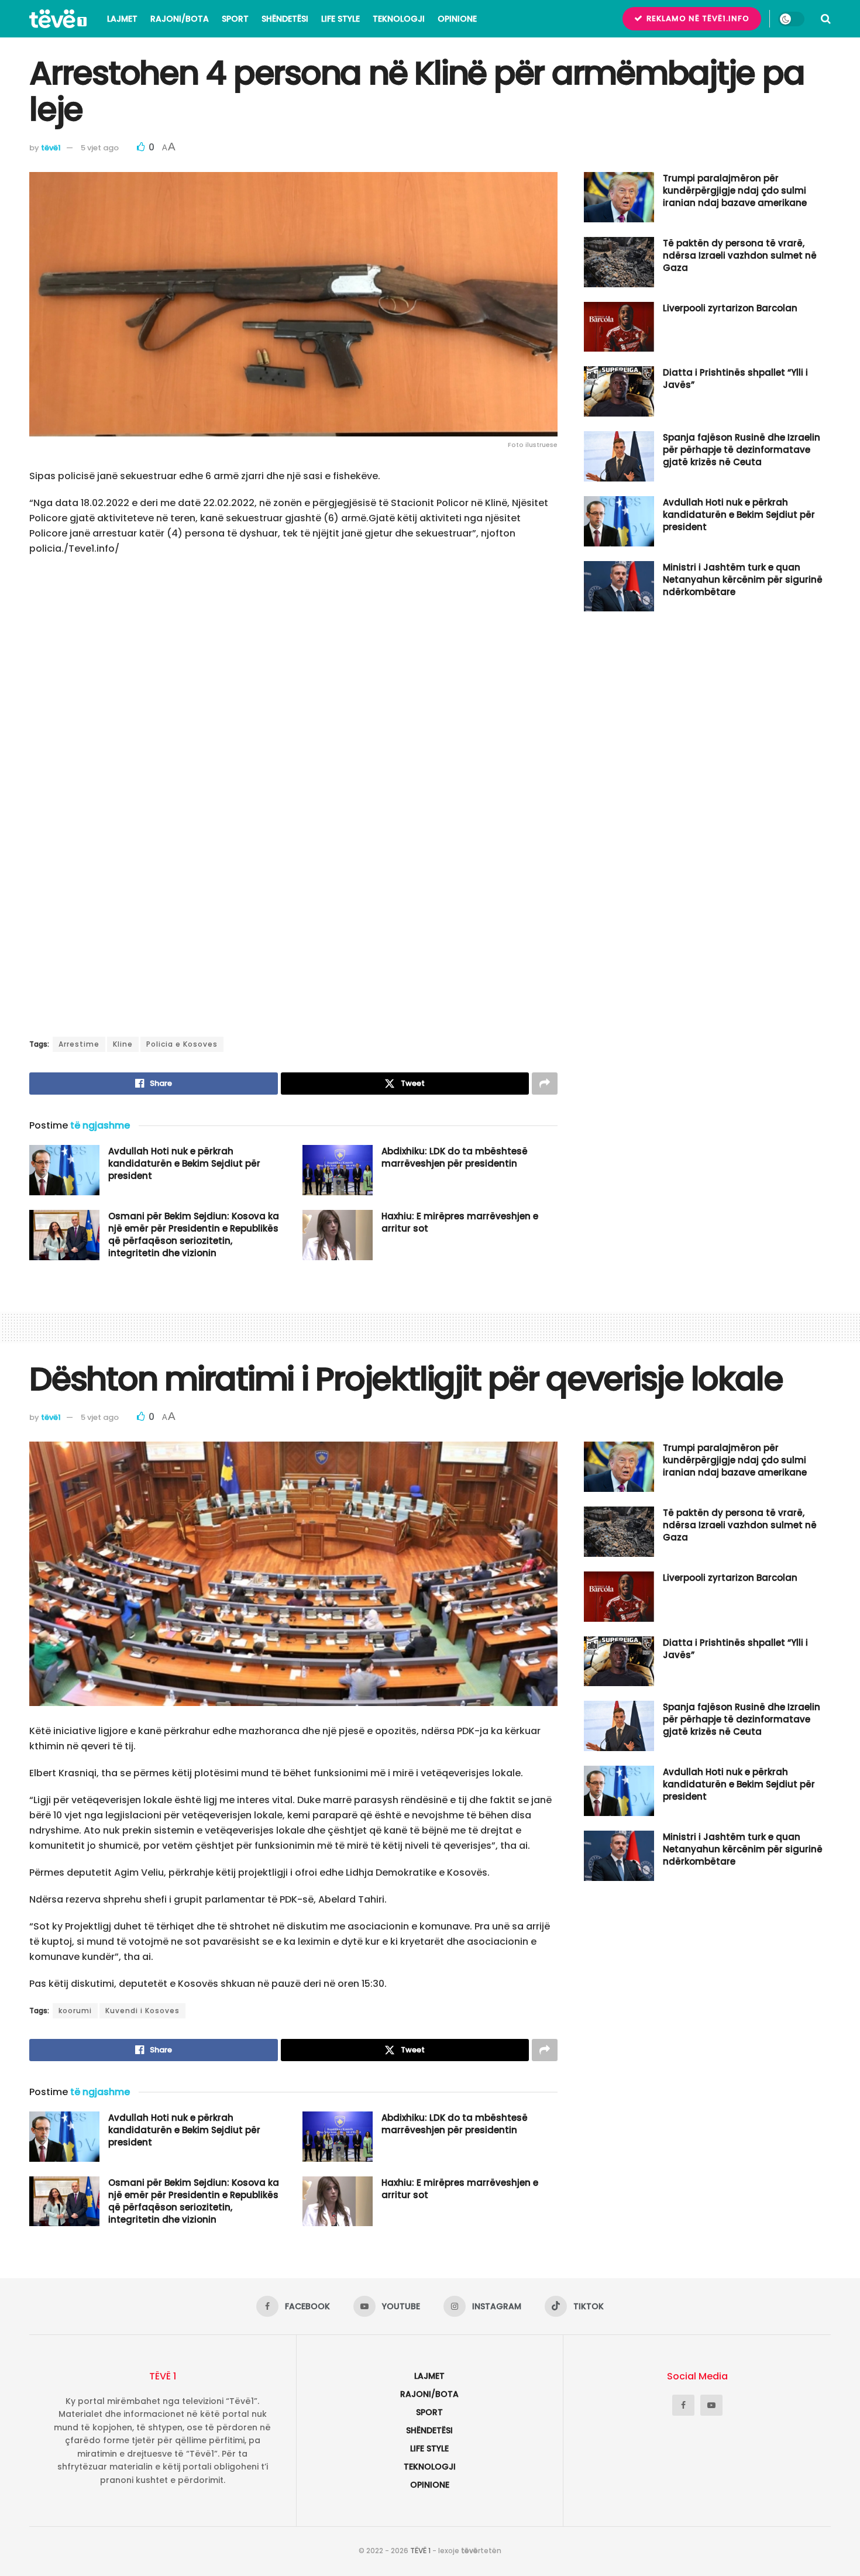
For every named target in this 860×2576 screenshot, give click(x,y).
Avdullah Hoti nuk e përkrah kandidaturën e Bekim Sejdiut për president (184, 1163)
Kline (123, 1044)
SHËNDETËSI (285, 19)
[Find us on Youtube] (711, 2405)
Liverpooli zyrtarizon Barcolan (730, 308)
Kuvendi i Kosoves (142, 2011)
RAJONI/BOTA (180, 19)
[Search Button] (826, 19)
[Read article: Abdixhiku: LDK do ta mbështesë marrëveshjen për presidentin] (338, 1170)
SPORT (235, 19)
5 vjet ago (100, 148)
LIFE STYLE (340, 19)
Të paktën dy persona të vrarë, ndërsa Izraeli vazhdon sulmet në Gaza (740, 255)
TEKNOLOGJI (399, 19)
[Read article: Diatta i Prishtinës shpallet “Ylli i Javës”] (619, 391)
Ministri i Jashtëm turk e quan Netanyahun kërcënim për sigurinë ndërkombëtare (743, 579)
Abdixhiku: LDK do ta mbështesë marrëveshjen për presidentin (455, 1157)
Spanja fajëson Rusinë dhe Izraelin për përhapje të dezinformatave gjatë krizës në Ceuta (742, 450)
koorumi (75, 2011)
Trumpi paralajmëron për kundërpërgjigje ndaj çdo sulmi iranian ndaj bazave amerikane (735, 190)
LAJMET (122, 19)
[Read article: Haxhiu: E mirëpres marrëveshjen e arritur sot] (338, 1235)
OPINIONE (457, 19)
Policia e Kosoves (182, 1044)
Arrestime (79, 1044)
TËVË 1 (420, 2551)
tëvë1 (51, 148)
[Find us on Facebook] (683, 2405)
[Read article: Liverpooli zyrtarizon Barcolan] (619, 327)
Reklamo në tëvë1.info (697, 18)
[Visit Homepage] (58, 19)
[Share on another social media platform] (545, 1084)
